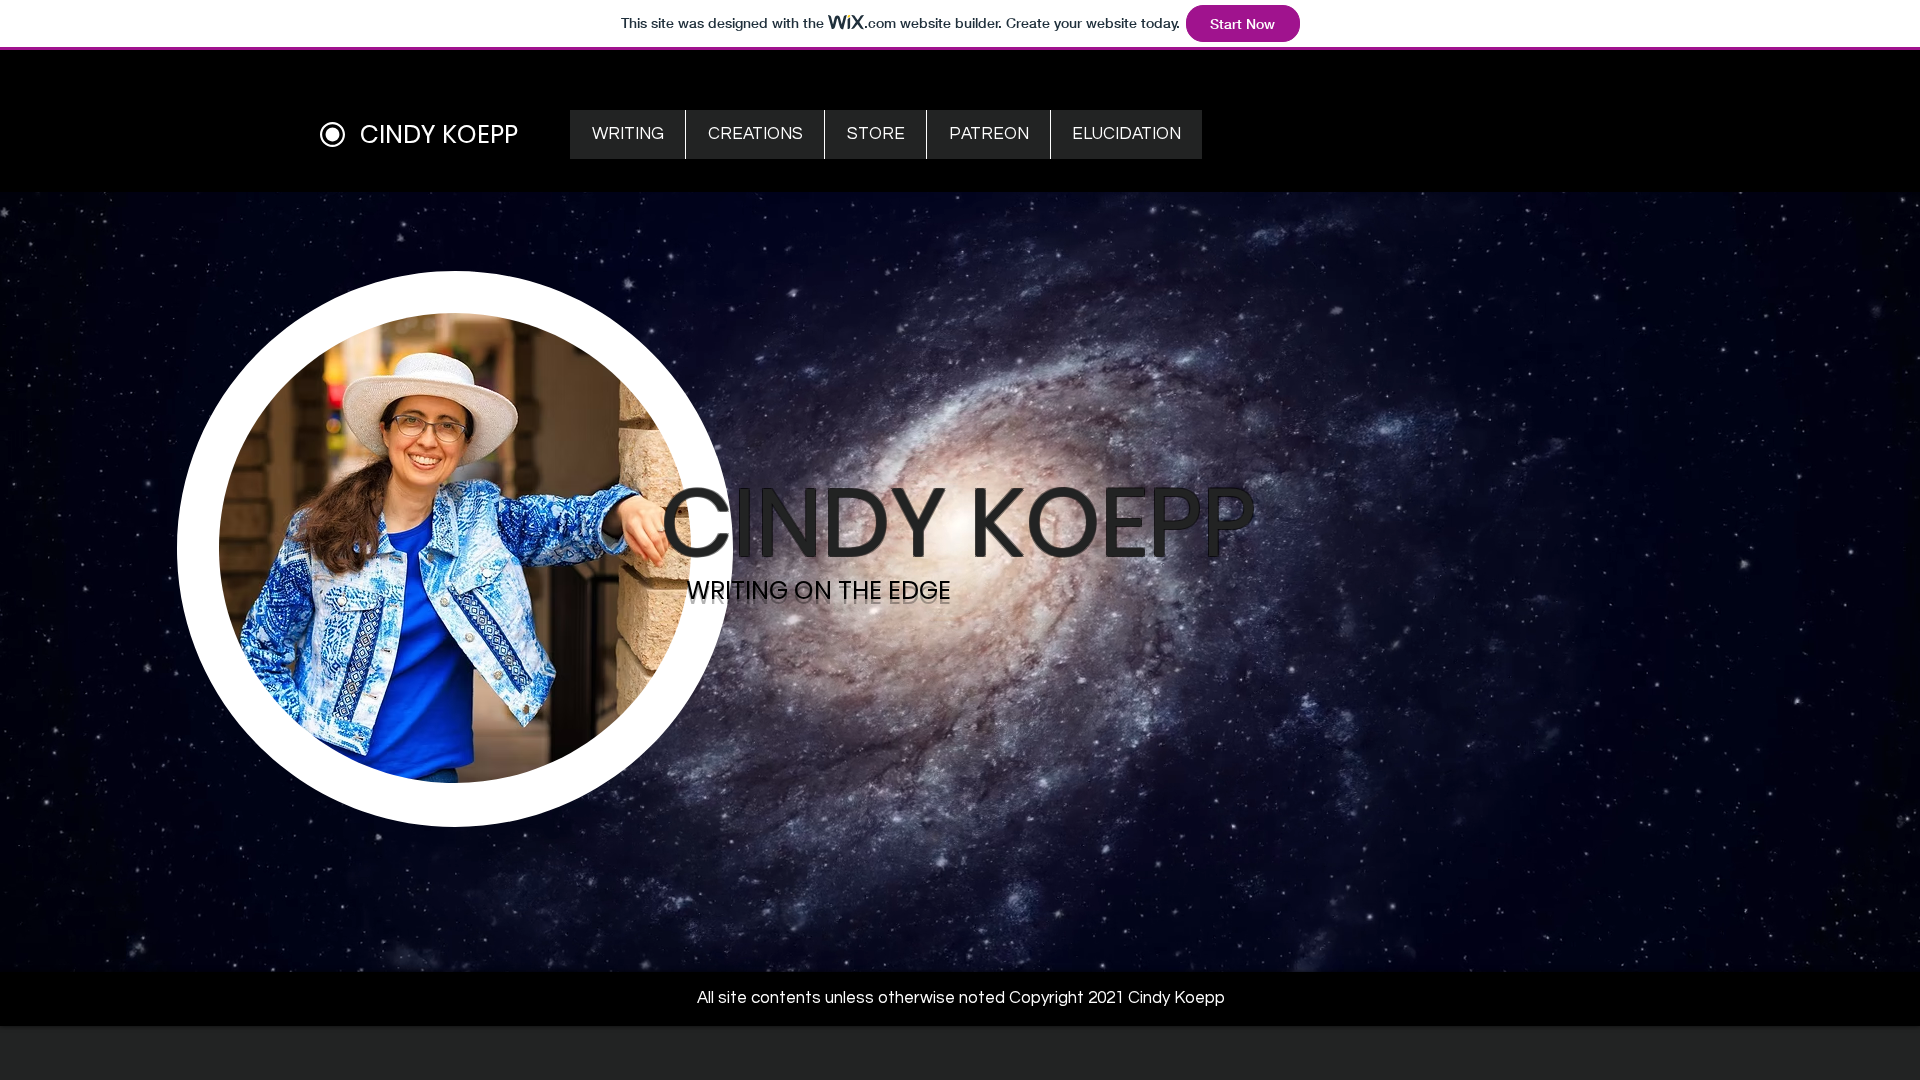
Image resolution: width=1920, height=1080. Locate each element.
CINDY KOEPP (439, 134)
